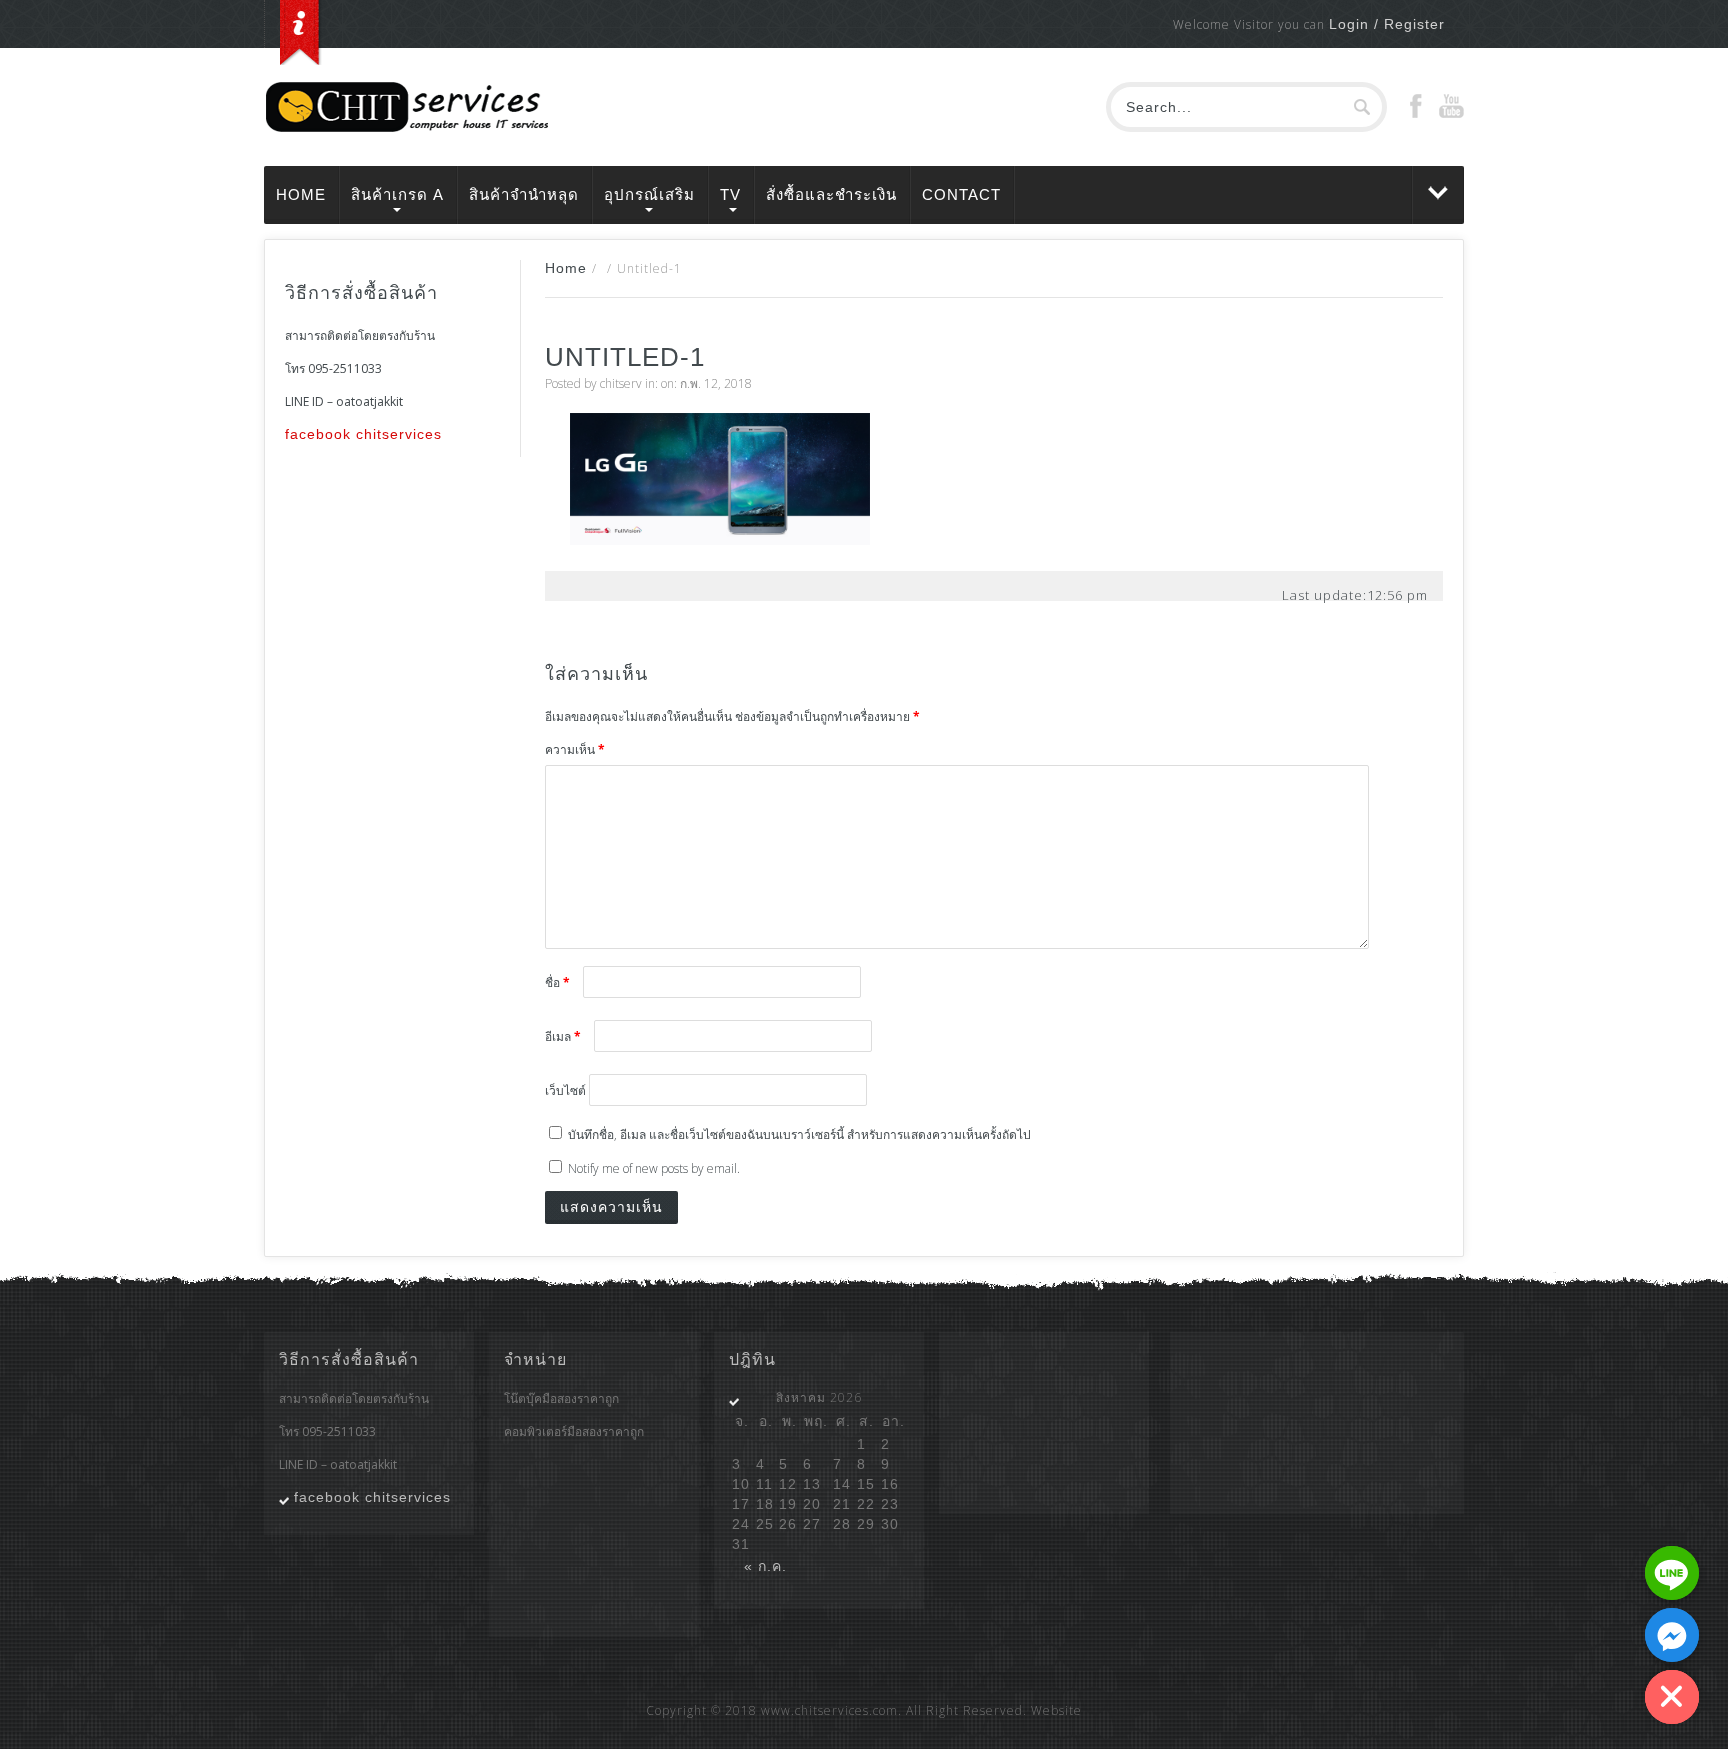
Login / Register (1387, 24)
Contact (961, 194)
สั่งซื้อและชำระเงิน (831, 194)
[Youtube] (1451, 113)
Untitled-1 (625, 357)
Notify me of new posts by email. (654, 1168)
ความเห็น (575, 749)
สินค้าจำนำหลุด (524, 194)
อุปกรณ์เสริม (649, 194)
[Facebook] (1416, 113)
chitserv (621, 383)
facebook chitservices (363, 434)
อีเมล (563, 1036)
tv (730, 194)
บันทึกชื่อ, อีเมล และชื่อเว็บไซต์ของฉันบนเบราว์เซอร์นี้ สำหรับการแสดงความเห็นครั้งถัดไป (799, 1134)
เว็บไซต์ (565, 1090)
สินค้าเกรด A (397, 194)
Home (301, 194)
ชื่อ (557, 982)
